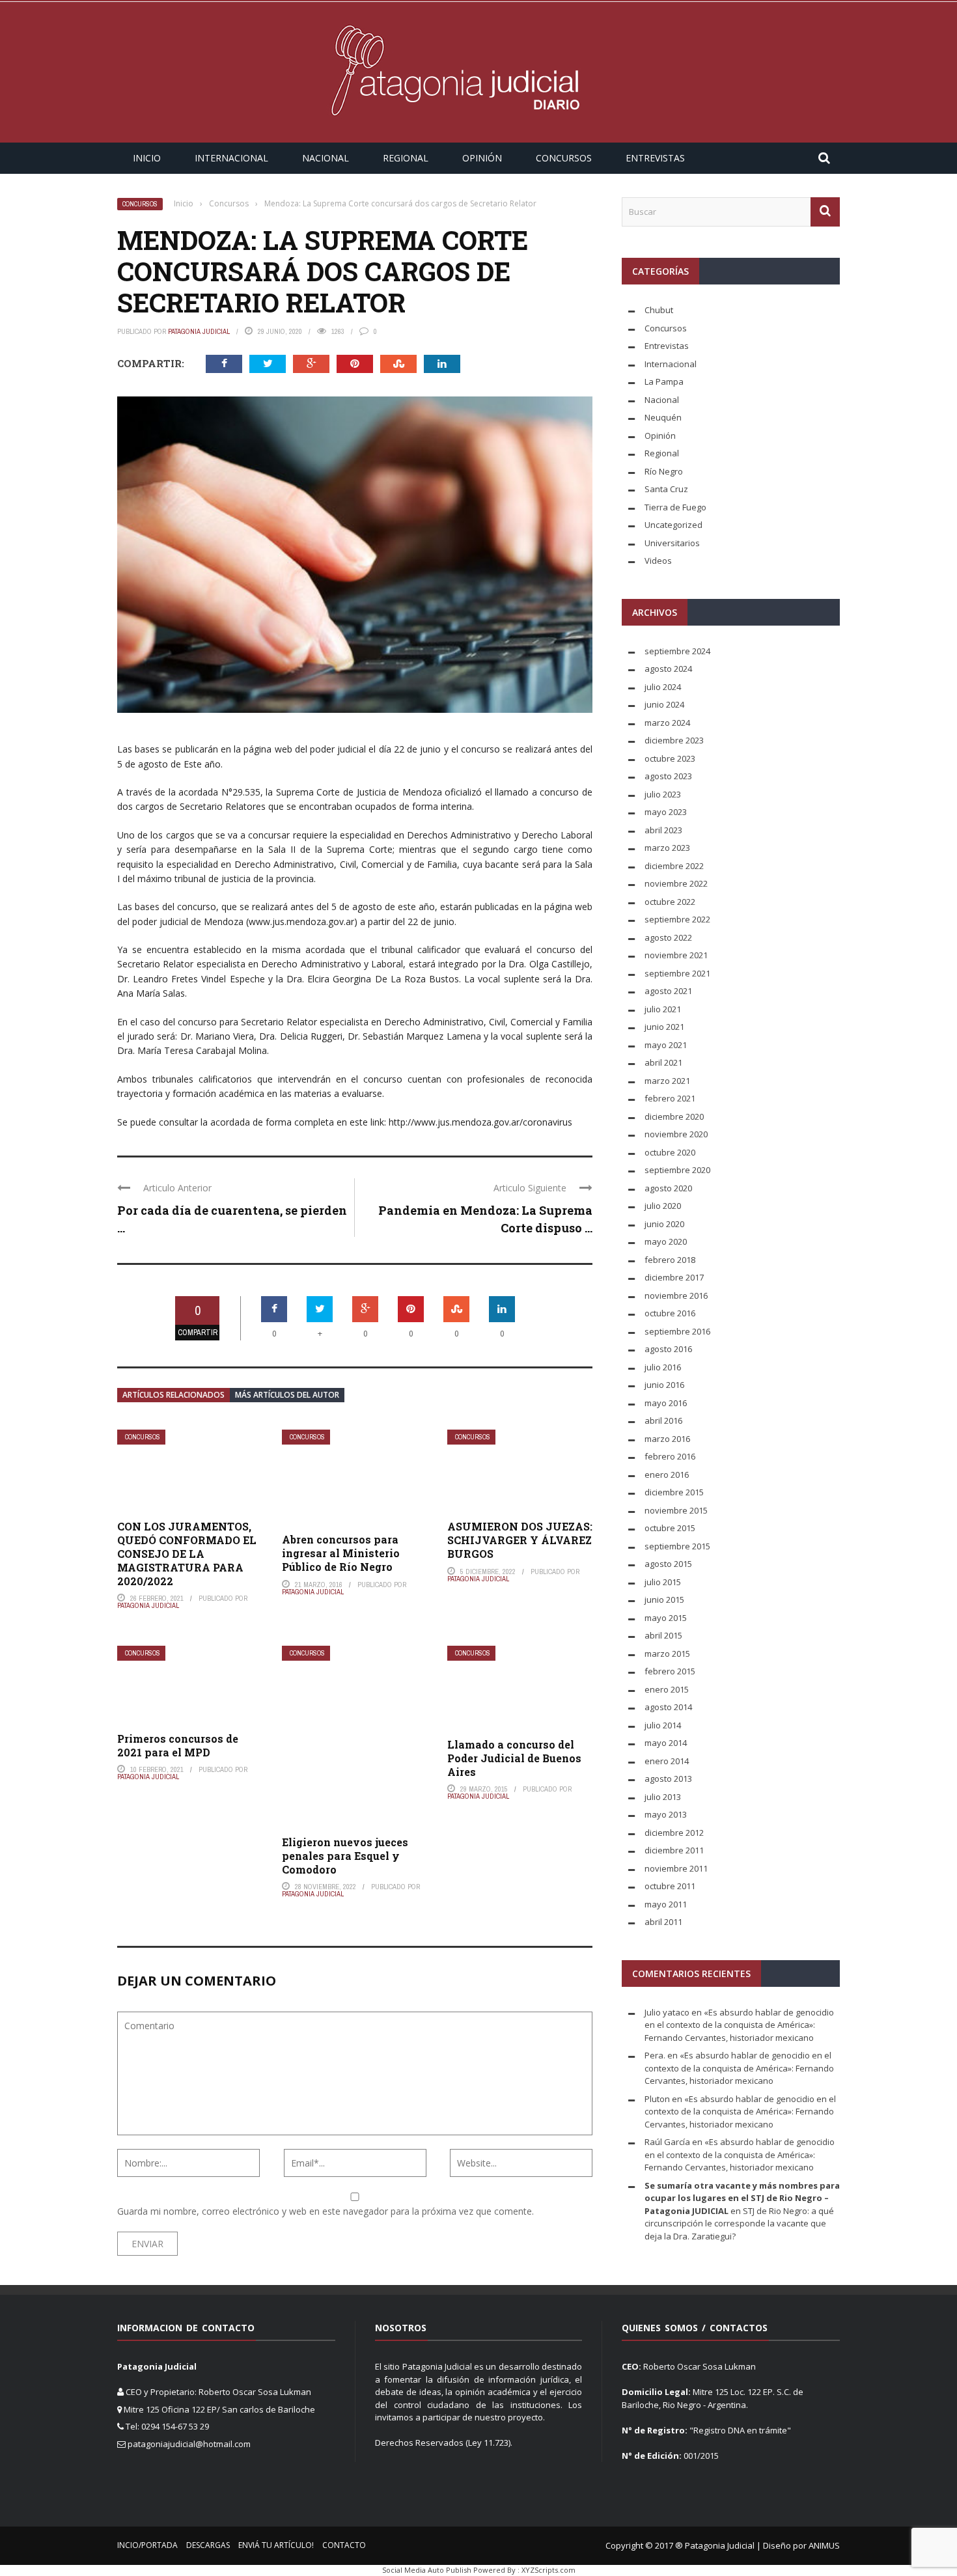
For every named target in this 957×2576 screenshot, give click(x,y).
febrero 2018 (670, 1260)
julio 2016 (663, 1367)
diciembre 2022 (674, 866)
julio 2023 (663, 794)
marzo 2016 (667, 1439)
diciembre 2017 (674, 1277)
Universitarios (672, 543)
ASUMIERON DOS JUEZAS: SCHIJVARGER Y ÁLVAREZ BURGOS (520, 1540)
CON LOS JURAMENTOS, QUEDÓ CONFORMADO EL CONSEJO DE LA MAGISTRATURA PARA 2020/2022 (187, 1553)
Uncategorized (673, 525)
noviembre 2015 (676, 1510)
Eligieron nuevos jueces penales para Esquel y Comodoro (345, 1856)
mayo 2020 (666, 1241)
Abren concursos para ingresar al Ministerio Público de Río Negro (341, 1553)
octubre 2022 (670, 902)
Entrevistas (655, 158)
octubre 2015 (670, 1528)
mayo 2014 (666, 1743)
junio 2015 (664, 1600)
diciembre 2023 (674, 740)
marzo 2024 (667, 723)
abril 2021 (663, 1062)
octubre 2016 (670, 1313)
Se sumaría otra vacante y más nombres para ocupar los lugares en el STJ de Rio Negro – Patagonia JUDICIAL (742, 2198)
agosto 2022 (668, 937)
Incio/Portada (147, 2545)
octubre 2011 (670, 1886)
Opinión (482, 158)
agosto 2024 (668, 669)
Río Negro (664, 471)
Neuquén (663, 417)
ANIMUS (824, 2545)
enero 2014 (667, 1761)
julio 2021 (663, 1009)
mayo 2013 (666, 1814)
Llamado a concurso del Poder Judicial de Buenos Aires (514, 1758)
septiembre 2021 (677, 973)
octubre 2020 (670, 1152)
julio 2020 (663, 1206)
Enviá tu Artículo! (276, 2545)
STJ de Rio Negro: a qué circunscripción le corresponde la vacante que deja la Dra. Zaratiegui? (739, 2223)
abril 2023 (663, 830)
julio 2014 (663, 1725)
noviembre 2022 (676, 883)
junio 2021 (664, 1027)
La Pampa (664, 381)
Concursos (564, 158)
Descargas (208, 2545)
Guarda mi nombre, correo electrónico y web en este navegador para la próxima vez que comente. (326, 2211)
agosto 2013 (668, 1779)
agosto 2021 (668, 991)
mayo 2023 (666, 812)
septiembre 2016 (677, 1331)
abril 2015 (663, 1635)
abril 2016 (663, 1420)
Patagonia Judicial (199, 331)
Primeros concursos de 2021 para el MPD (178, 1745)
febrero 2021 (670, 1098)
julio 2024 (663, 687)
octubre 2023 (670, 758)
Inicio (147, 158)
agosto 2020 (668, 1188)
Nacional (326, 158)
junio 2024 (664, 704)
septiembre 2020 (677, 1170)
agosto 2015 (668, 1564)
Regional (406, 158)
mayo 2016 (666, 1403)
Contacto (344, 2545)
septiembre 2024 (677, 651)
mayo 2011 (666, 1904)
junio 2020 (664, 1224)
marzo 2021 (667, 1081)
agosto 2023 (668, 776)
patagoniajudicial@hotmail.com (189, 2444)
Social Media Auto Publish (427, 2570)
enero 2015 (667, 1689)
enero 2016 (667, 1475)
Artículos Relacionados (173, 1395)
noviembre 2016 (676, 1295)
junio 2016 (664, 1385)
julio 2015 (663, 1582)
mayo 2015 (666, 1618)
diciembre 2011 (674, 1850)
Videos (658, 561)
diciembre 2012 (674, 1833)
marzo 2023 (667, 848)
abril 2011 (663, 1922)
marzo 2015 (667, 1654)
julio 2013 (663, 1797)
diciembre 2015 (674, 1492)
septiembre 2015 (677, 1546)
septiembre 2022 (677, 919)
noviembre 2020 (676, 1134)
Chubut (659, 310)
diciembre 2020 (674, 1116)
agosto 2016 (668, 1349)
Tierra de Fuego (675, 507)
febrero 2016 (670, 1456)
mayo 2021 (666, 1045)
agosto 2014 (668, 1707)
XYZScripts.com (548, 2570)
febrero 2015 (670, 1671)
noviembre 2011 (676, 1868)
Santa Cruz (666, 489)
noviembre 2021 (676, 955)
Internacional (231, 158)
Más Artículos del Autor (287, 1395)
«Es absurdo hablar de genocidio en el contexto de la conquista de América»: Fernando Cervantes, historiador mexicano (739, 2025)
